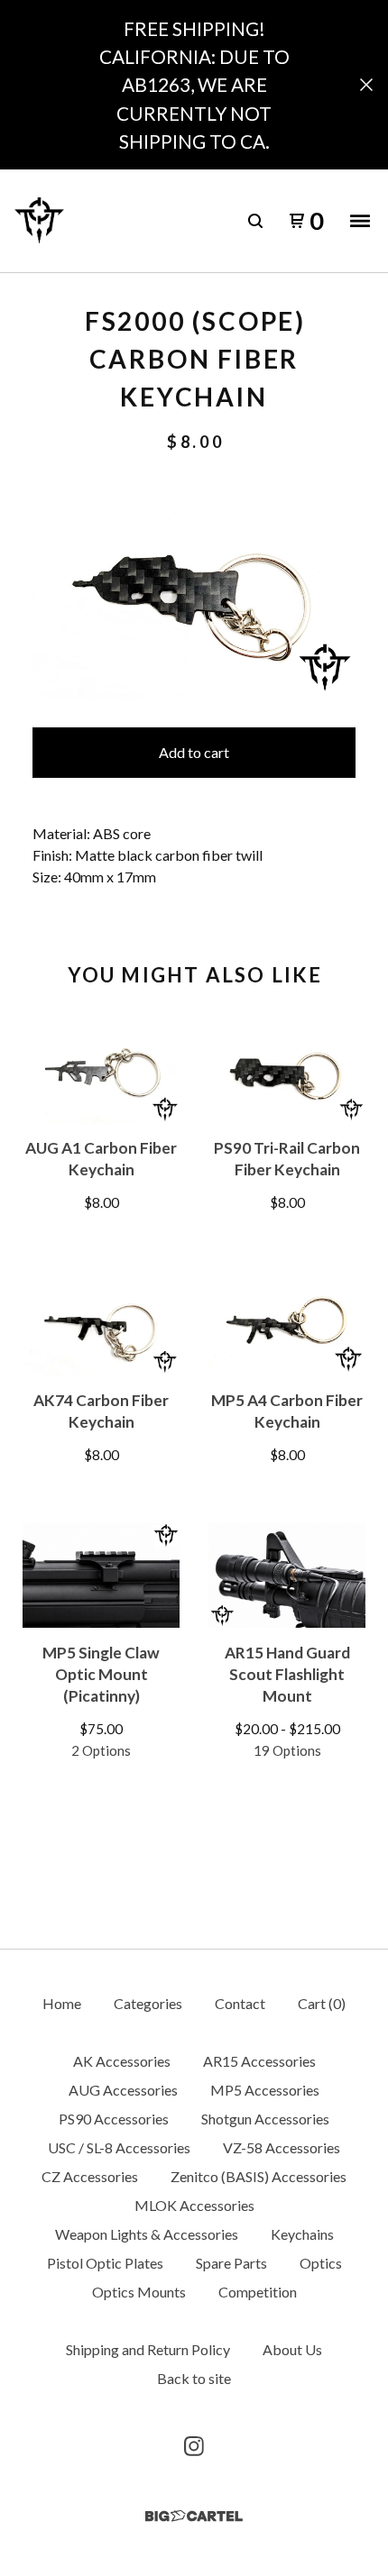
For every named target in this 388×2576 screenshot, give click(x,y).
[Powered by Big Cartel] (194, 2516)
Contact (240, 2003)
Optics (321, 2263)
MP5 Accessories (265, 2090)
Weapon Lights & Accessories (147, 2234)
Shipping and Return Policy (148, 2349)
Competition (258, 2292)
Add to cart (194, 752)
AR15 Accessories (259, 2061)
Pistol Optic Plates (105, 2263)
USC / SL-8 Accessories (119, 2147)
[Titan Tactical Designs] (39, 220)
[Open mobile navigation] (360, 221)
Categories (148, 2003)
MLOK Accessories (194, 2205)
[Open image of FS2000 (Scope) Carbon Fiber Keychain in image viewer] (194, 591)
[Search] (255, 221)
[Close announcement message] (366, 85)
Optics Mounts (139, 2292)
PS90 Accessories (114, 2119)
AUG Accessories (123, 2090)
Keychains (302, 2234)
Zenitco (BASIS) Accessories (259, 2176)
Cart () (322, 2003)
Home (62, 2003)
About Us (292, 2349)
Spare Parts (231, 2263)
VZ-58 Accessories (282, 2147)
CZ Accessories (90, 2176)
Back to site (194, 2378)
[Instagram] (194, 2446)
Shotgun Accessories (265, 2119)
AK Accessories (122, 2061)
